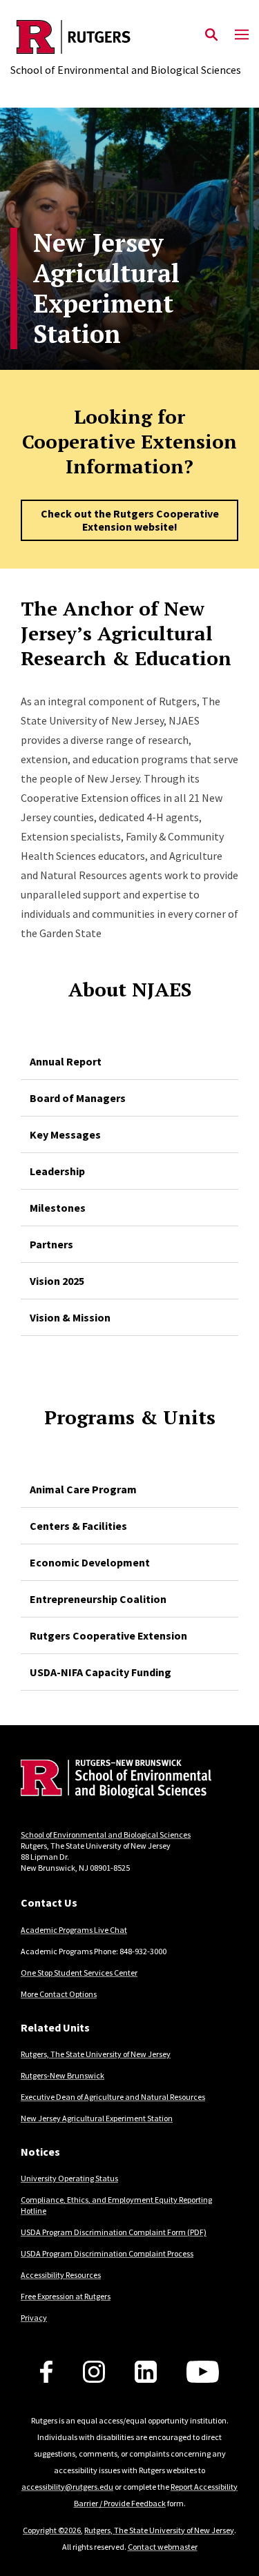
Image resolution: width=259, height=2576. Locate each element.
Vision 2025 (57, 1281)
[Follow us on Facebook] (46, 2372)
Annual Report (66, 1061)
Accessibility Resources (61, 2275)
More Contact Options (59, 1994)
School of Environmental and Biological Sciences (106, 1835)
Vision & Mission (70, 1317)
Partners (51, 1244)
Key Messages (65, 1134)
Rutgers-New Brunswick (63, 2075)
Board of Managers (78, 1098)
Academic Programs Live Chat (74, 1930)
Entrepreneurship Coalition (98, 1599)
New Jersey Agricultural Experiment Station (97, 2118)
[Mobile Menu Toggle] (242, 35)
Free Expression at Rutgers (66, 2296)
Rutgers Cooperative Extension (108, 1635)
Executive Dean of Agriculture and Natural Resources (113, 2097)
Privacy (34, 2318)
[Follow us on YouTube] (203, 2372)
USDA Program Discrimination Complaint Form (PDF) (114, 2232)
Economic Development (90, 1562)
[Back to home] (114, 1781)
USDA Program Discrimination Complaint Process (107, 2253)
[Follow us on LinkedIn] (146, 2372)
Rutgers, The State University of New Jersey (96, 2054)
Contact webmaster (163, 2547)
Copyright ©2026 (52, 2530)
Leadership (57, 1171)
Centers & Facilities (78, 1526)
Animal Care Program (83, 1489)
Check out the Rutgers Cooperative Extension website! (130, 520)
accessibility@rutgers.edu (67, 2487)
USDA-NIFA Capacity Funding (100, 1672)
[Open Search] (211, 35)
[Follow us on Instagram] (94, 2372)
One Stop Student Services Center (79, 1973)
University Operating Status (69, 2178)
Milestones (58, 1208)
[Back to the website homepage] (126, 37)
